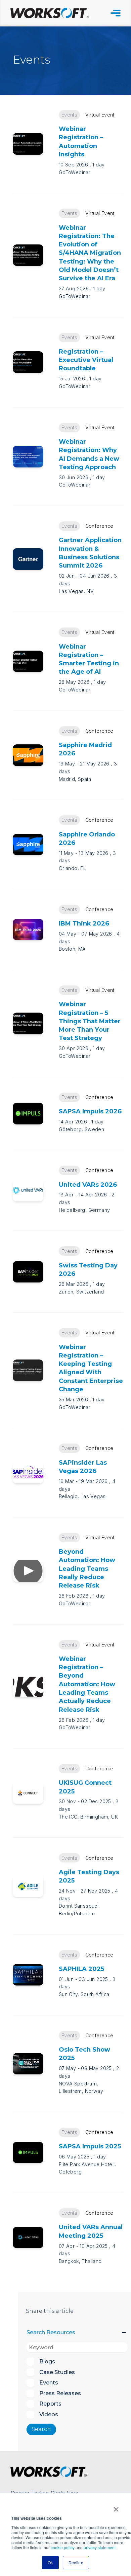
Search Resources (51, 2332)
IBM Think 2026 (84, 923)
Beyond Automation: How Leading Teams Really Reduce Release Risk (87, 1568)
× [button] (116, 2507)
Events (69, 115)
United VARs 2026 (88, 1185)
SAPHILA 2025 (81, 1969)
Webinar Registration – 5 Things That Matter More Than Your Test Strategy (90, 1021)
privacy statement (100, 2547)
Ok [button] (50, 2562)
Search (41, 2429)
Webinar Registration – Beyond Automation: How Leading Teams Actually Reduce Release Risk (87, 1684)
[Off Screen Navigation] (116, 13)
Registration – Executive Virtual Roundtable (86, 360)
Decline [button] (76, 2562)
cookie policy (63, 2547)
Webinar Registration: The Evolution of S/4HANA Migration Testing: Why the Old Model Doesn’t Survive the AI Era (90, 253)
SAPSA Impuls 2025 (90, 2146)
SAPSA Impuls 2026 (90, 1111)
